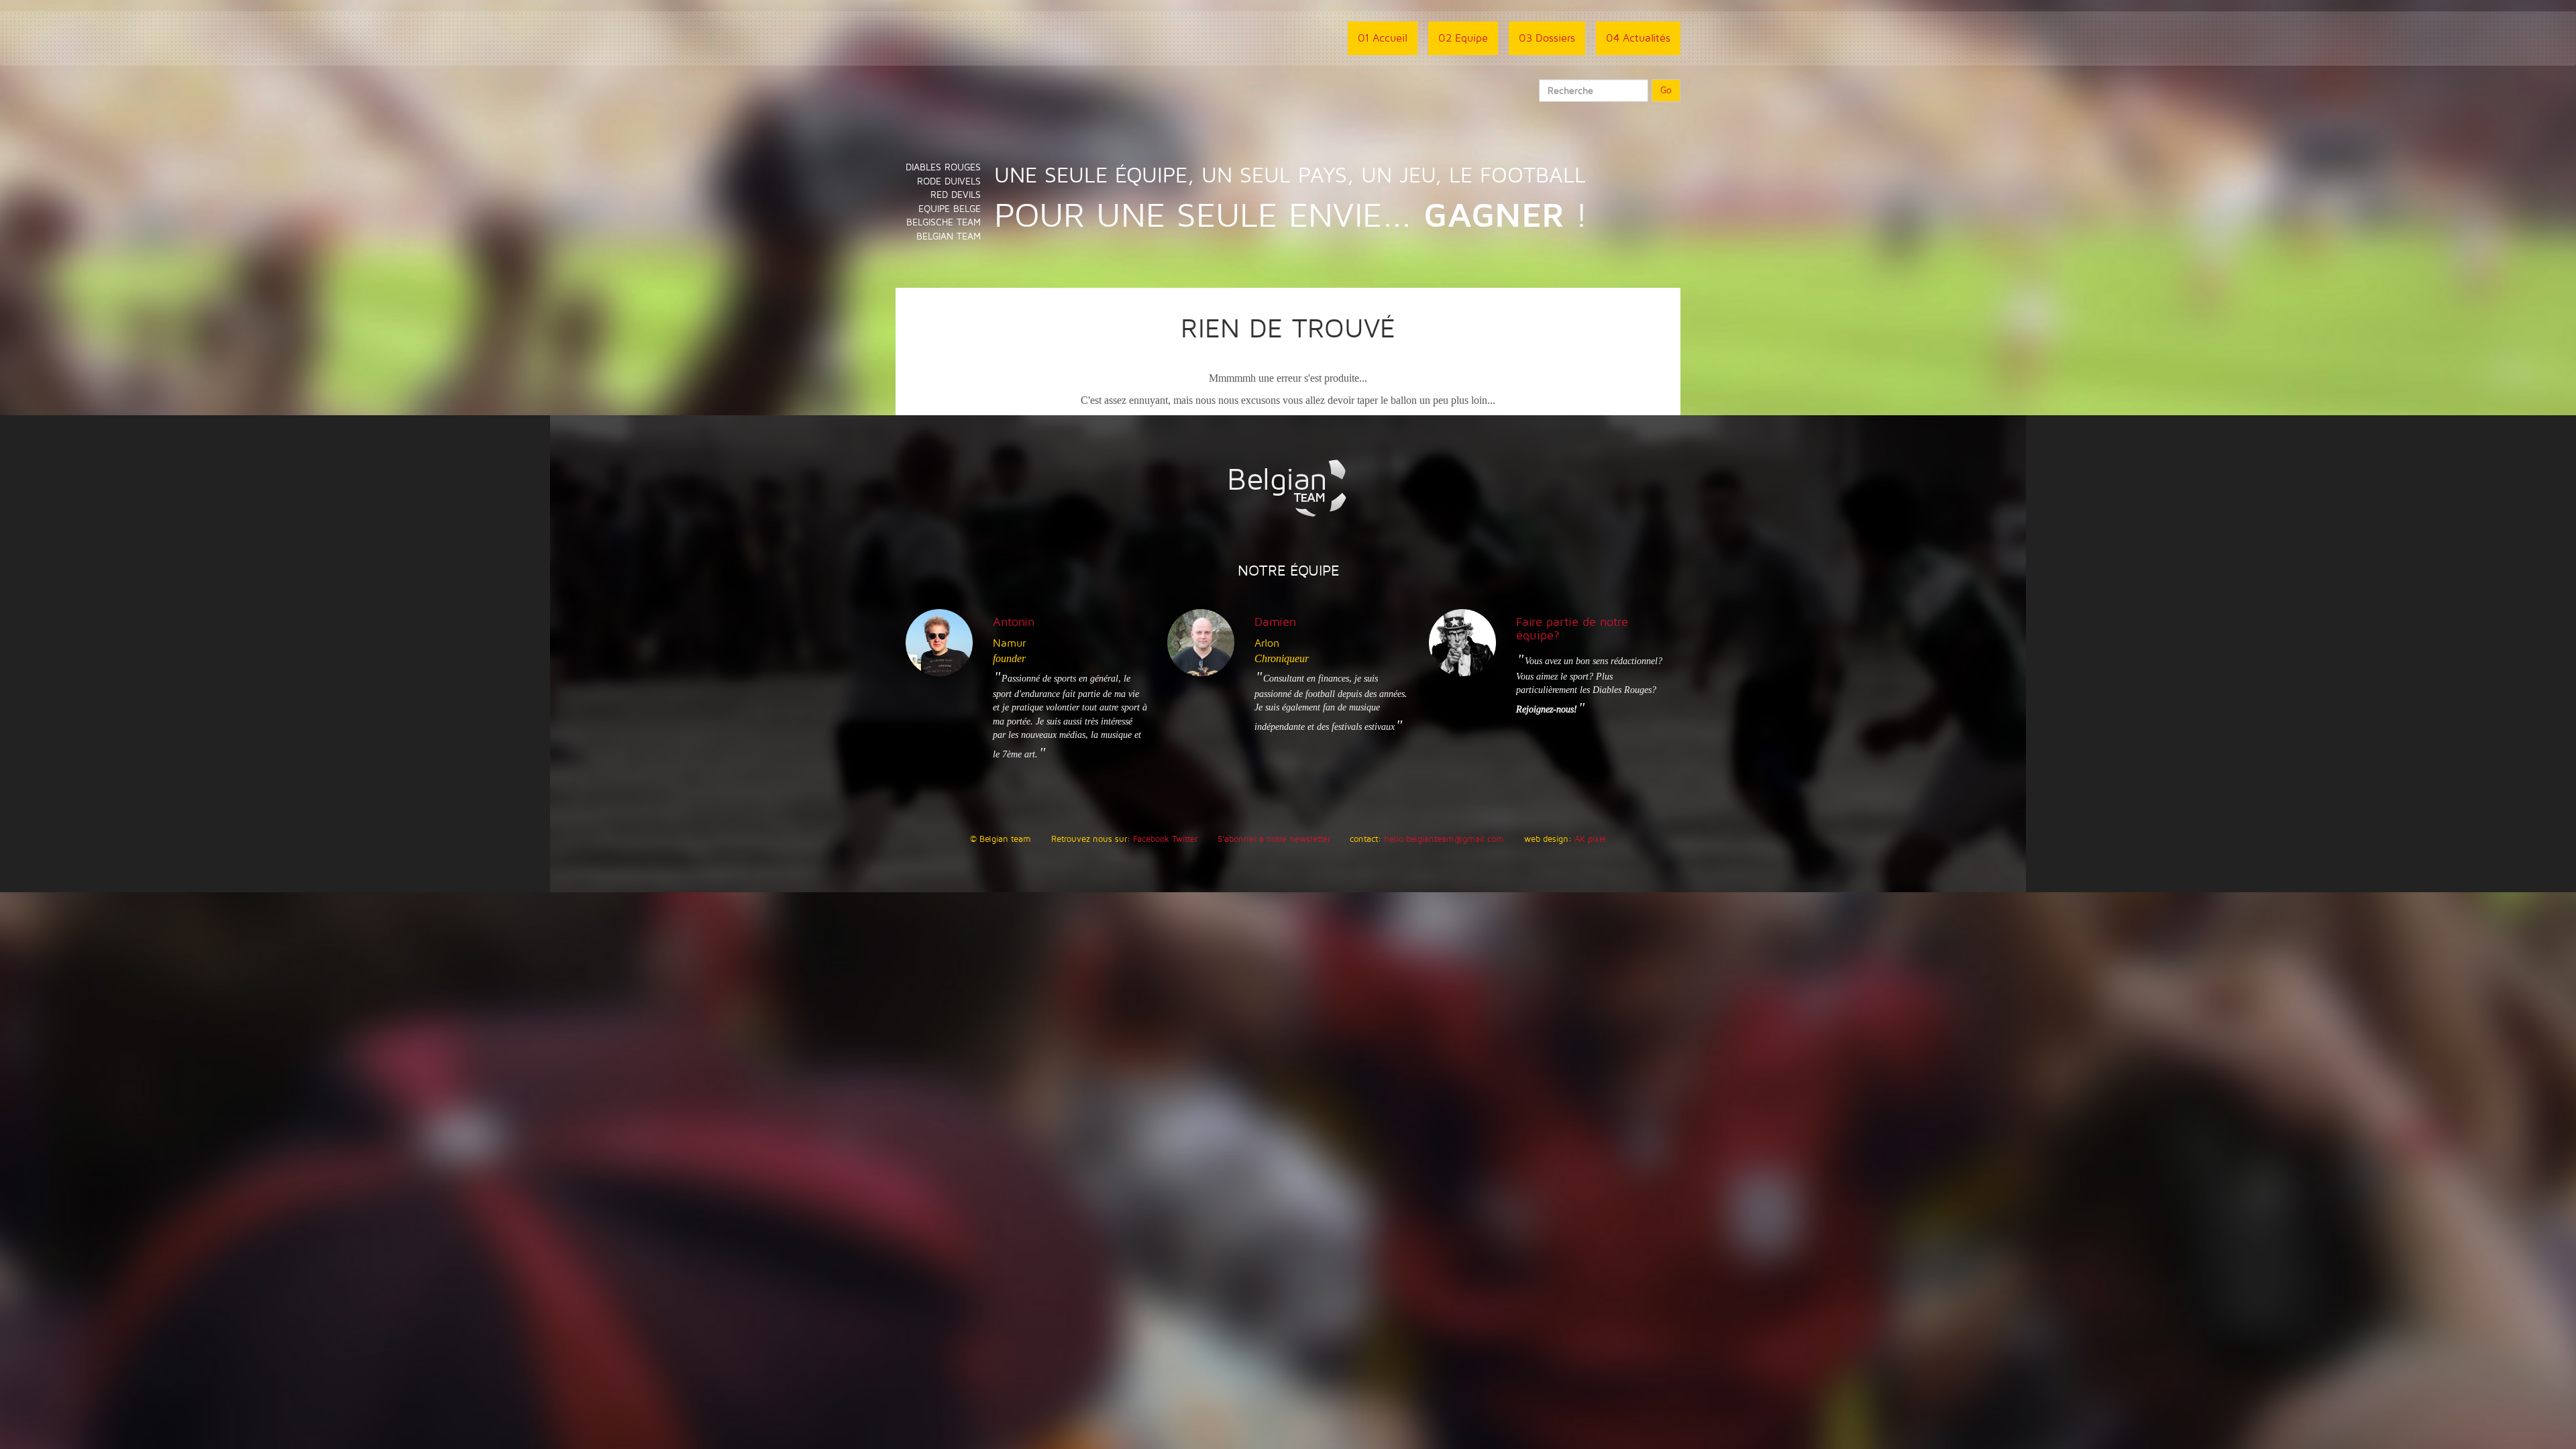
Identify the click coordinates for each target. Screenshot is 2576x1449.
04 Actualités (1638, 38)
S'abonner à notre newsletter (1274, 839)
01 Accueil (1383, 38)
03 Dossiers (1547, 38)
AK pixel (1590, 839)
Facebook (1151, 839)
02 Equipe (1463, 38)
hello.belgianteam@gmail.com (1444, 839)
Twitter (1185, 839)
